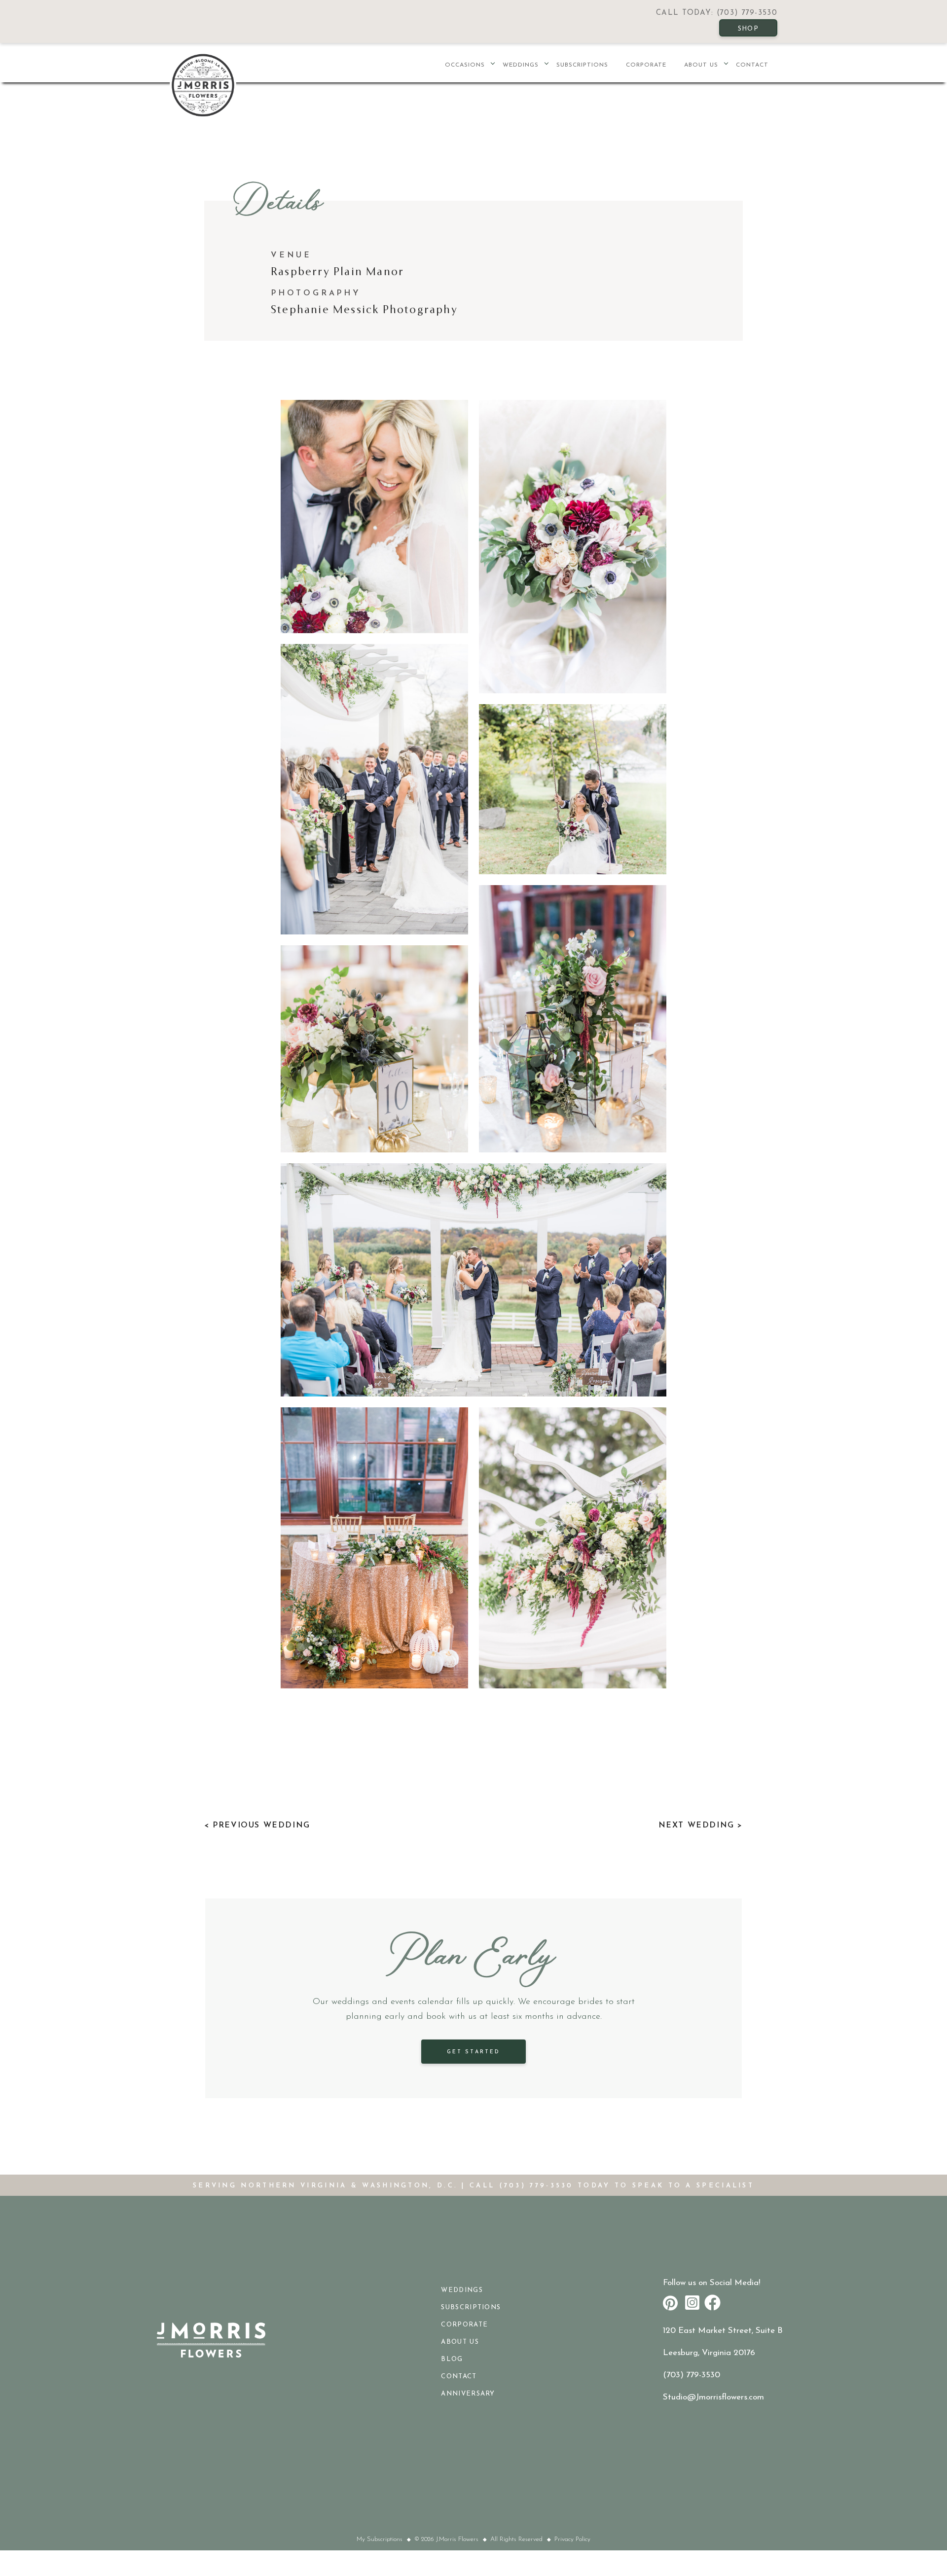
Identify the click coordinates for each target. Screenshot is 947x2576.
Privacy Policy (572, 2539)
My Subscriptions (380, 2539)
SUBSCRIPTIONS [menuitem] (582, 65)
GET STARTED (474, 2052)
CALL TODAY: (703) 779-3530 (717, 13)
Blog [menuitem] (452, 2359)
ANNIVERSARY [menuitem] (468, 2394)
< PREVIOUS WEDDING (257, 1825)
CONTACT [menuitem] (752, 65)
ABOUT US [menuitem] (701, 65)
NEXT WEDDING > (701, 1825)
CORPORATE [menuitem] (646, 65)
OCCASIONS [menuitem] (465, 65)
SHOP (748, 29)
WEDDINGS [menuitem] (521, 65)
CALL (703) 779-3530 (522, 2186)
